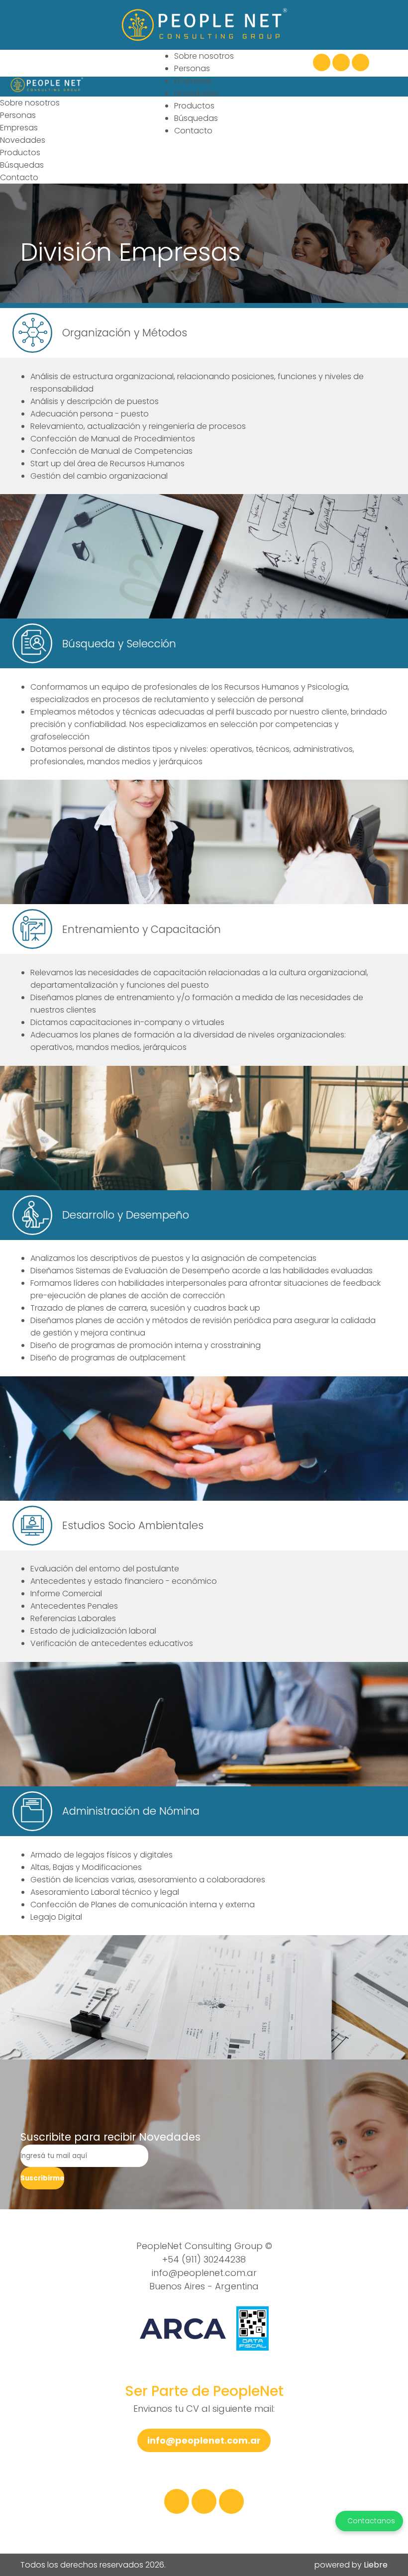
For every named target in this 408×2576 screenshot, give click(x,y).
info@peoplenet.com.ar (204, 2273)
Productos (194, 106)
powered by (351, 2565)
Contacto (193, 131)
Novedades (197, 93)
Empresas (193, 81)
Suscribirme (42, 2178)
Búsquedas (196, 118)
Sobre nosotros (204, 56)
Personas (192, 68)
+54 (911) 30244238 (204, 2259)
